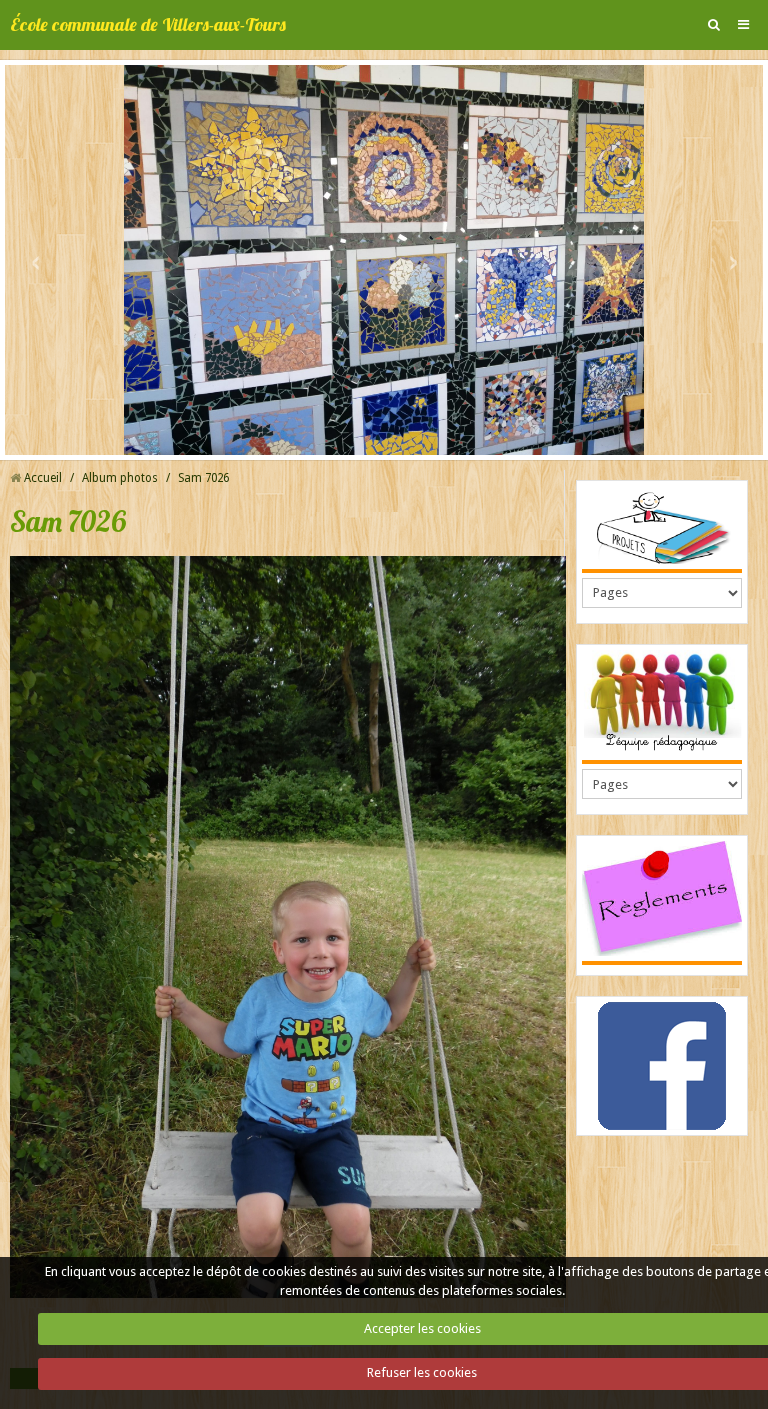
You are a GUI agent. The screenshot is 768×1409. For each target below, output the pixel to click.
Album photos (120, 478)
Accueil (43, 478)
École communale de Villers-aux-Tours (148, 24)
